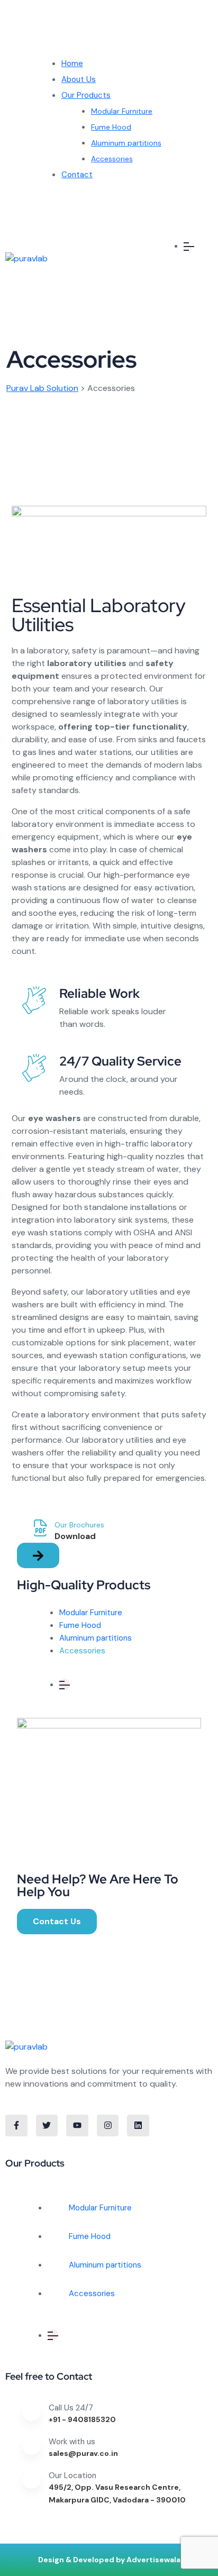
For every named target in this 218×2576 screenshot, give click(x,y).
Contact (77, 175)
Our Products (86, 95)
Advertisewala (153, 2560)
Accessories (112, 159)
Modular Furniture (122, 111)
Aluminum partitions (126, 143)
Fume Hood (111, 127)
